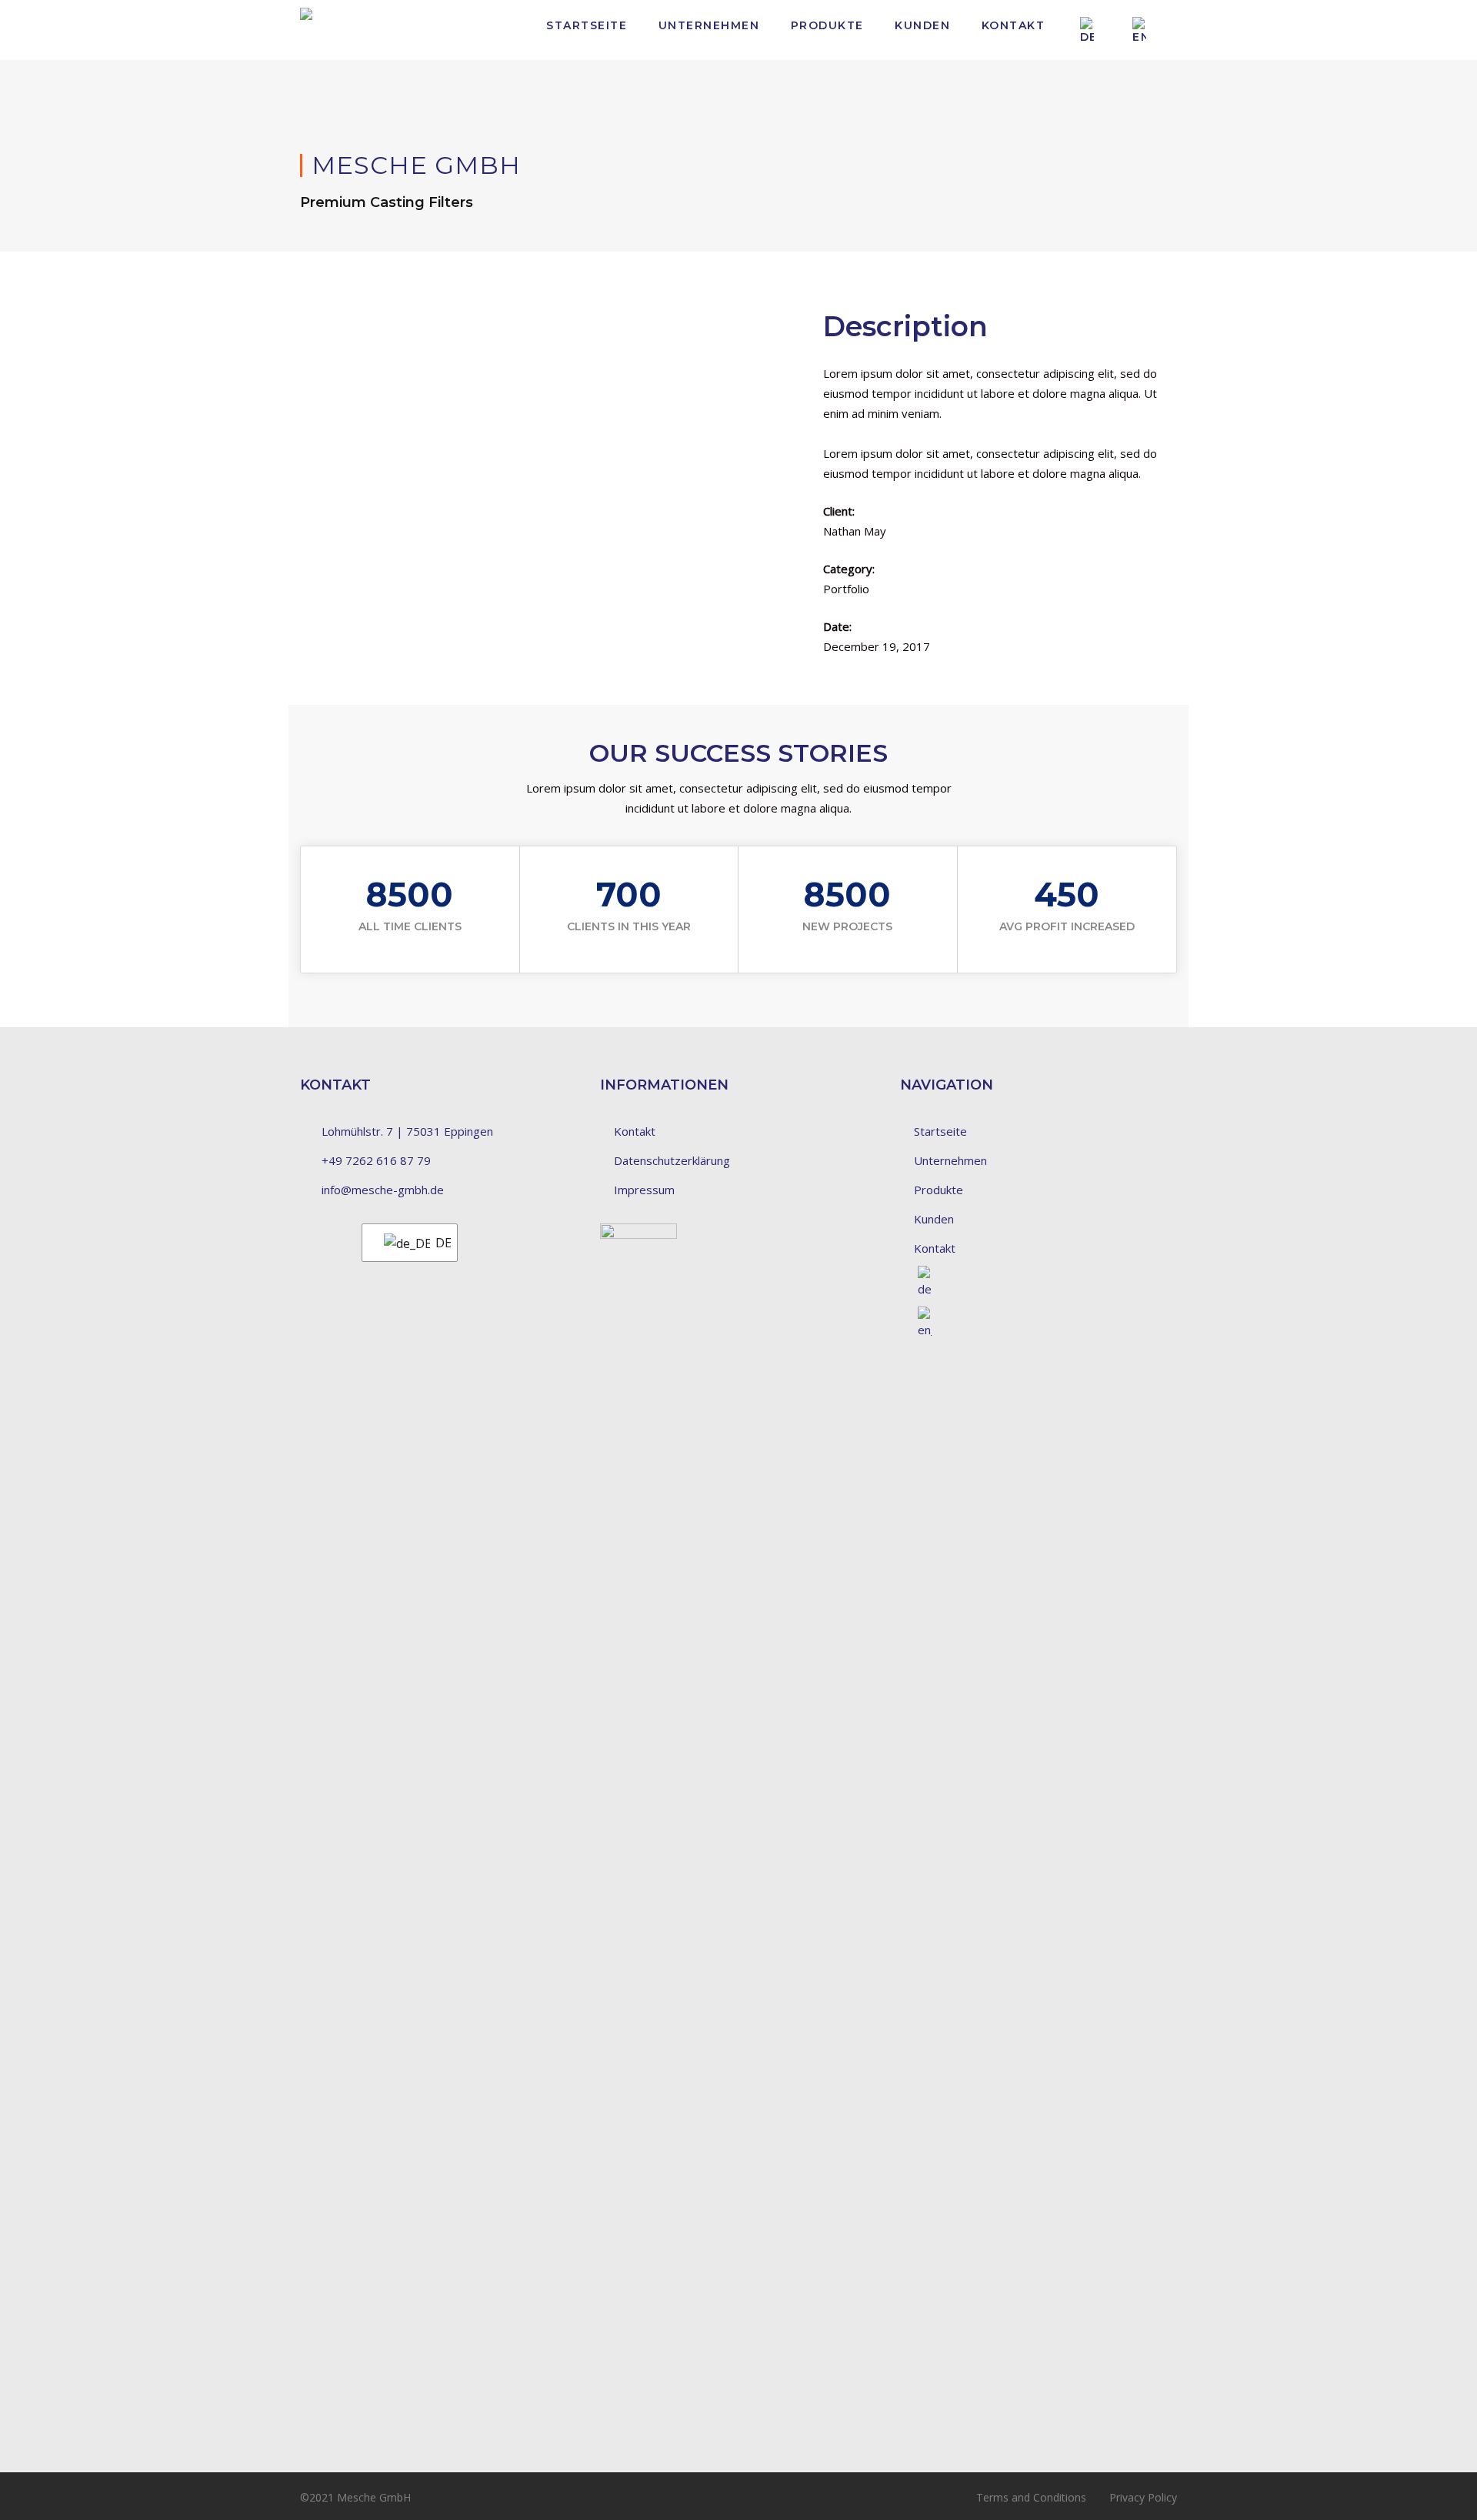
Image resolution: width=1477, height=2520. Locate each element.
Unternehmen (709, 25)
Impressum (644, 1190)
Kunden (922, 25)
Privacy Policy (1143, 2497)
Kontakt (1014, 25)
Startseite (587, 25)
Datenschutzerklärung (672, 1160)
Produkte (827, 25)
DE (437, 1243)
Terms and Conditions (1031, 2497)
